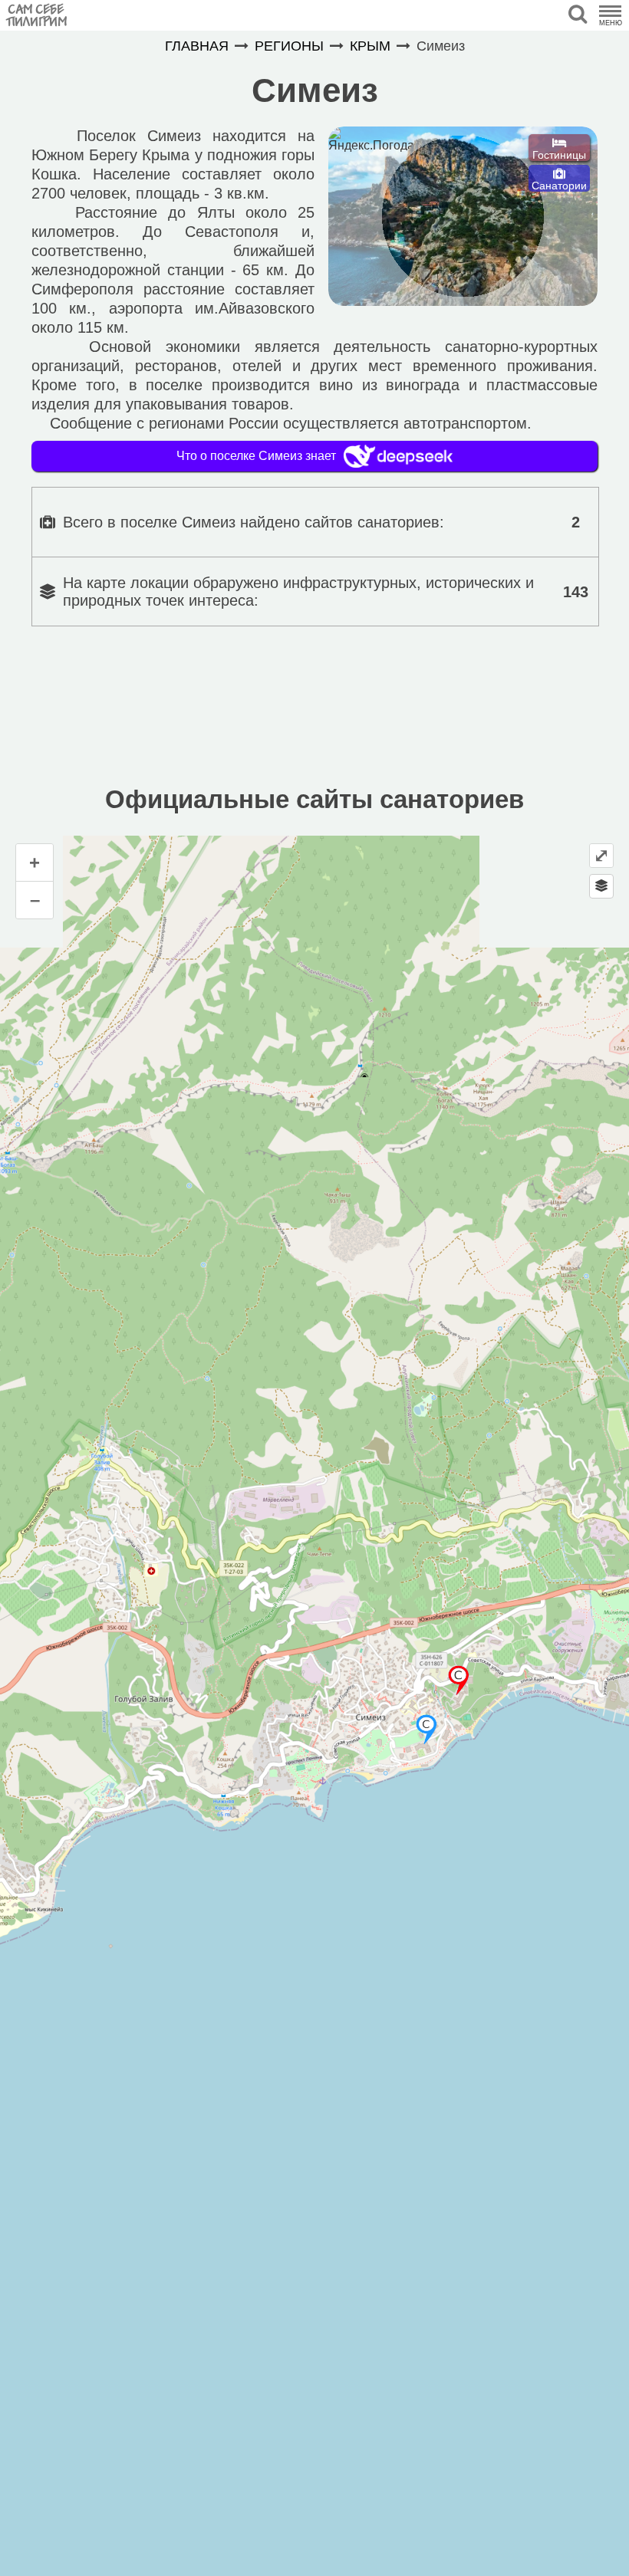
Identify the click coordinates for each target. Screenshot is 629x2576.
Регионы (289, 46)
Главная (197, 46)
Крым (370, 46)
